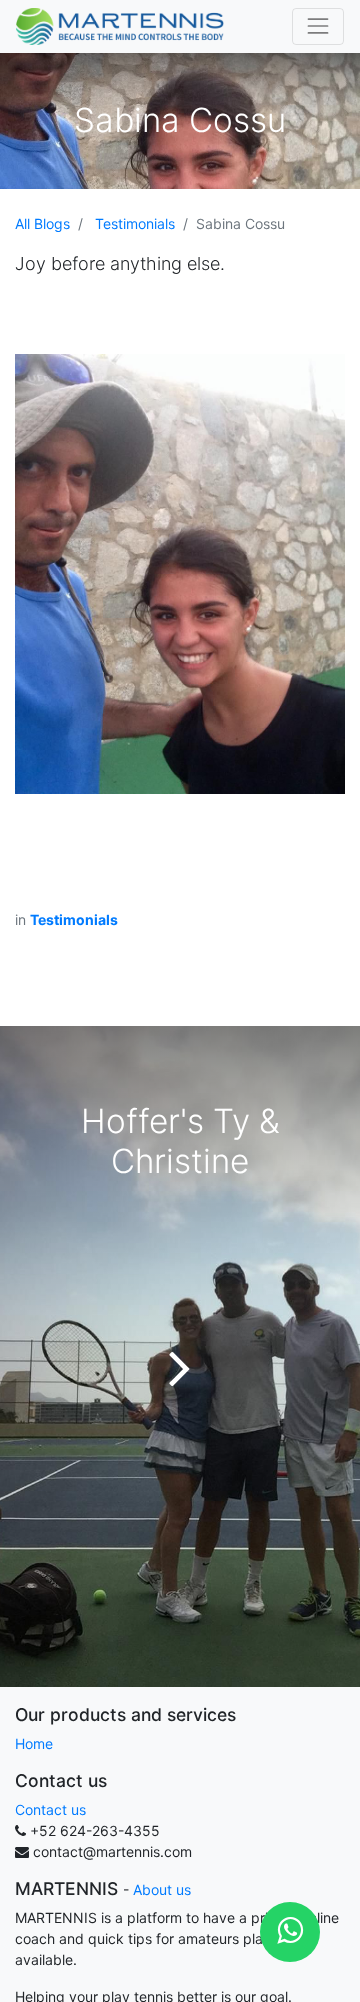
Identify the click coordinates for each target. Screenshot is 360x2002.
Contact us (50, 1809)
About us (162, 1889)
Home (34, 1743)
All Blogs (42, 223)
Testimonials (135, 223)
